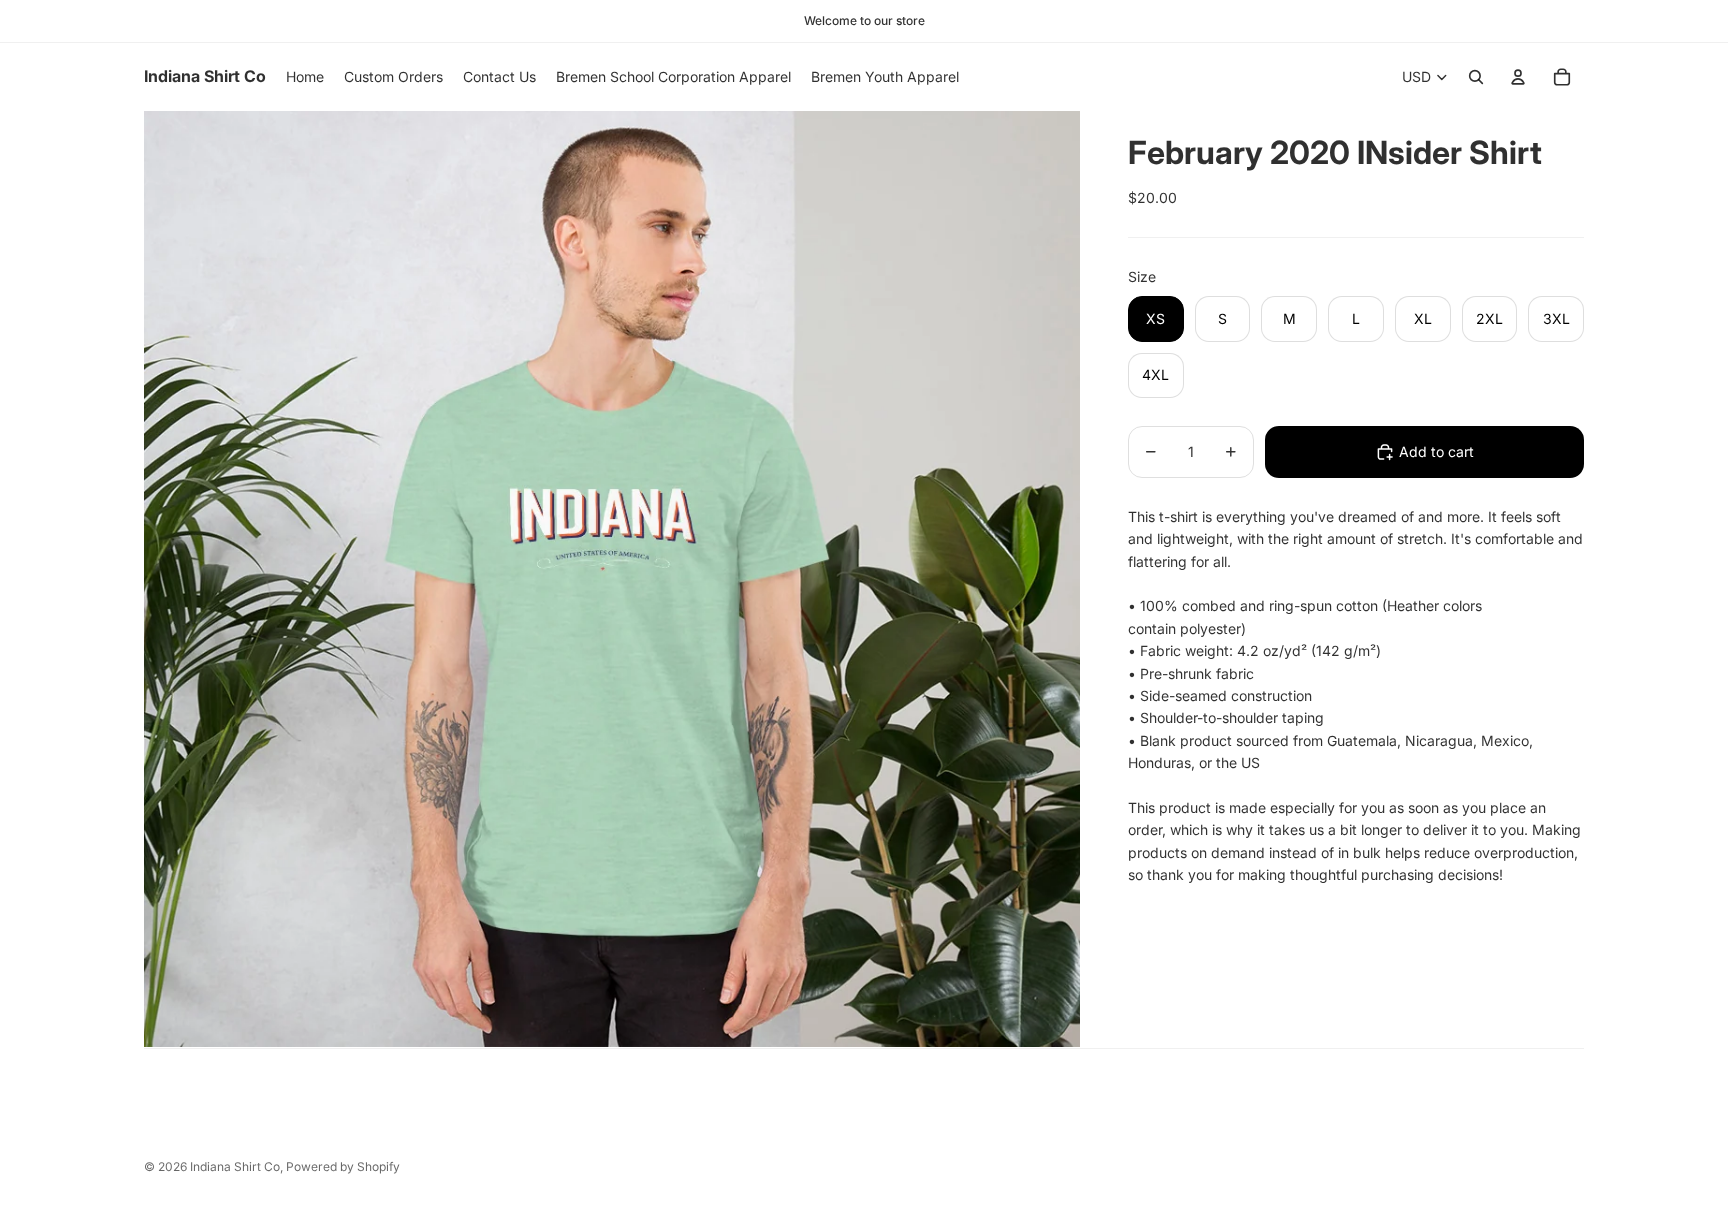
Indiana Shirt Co (235, 1166)
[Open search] (1476, 77)
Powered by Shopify (343, 1166)
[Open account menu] (1518, 77)
